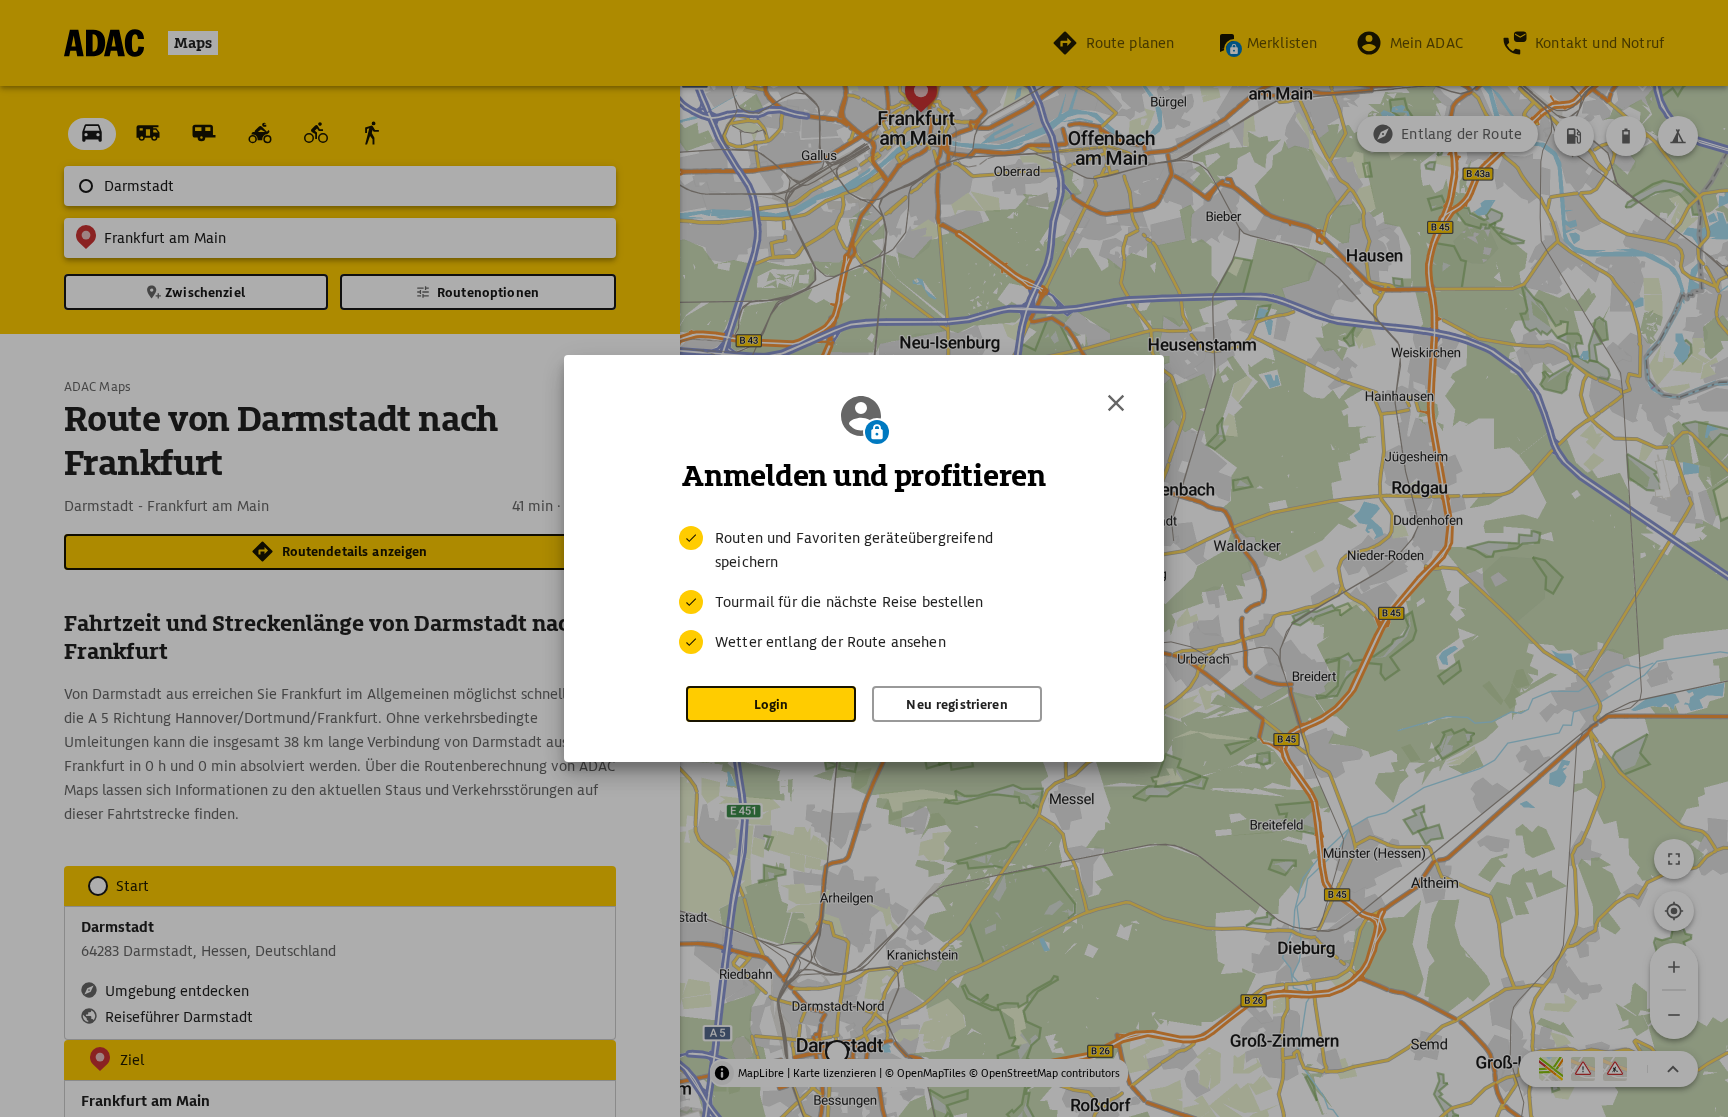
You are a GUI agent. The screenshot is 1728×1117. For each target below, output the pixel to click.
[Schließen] (1116, 403)
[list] (864, 590)
